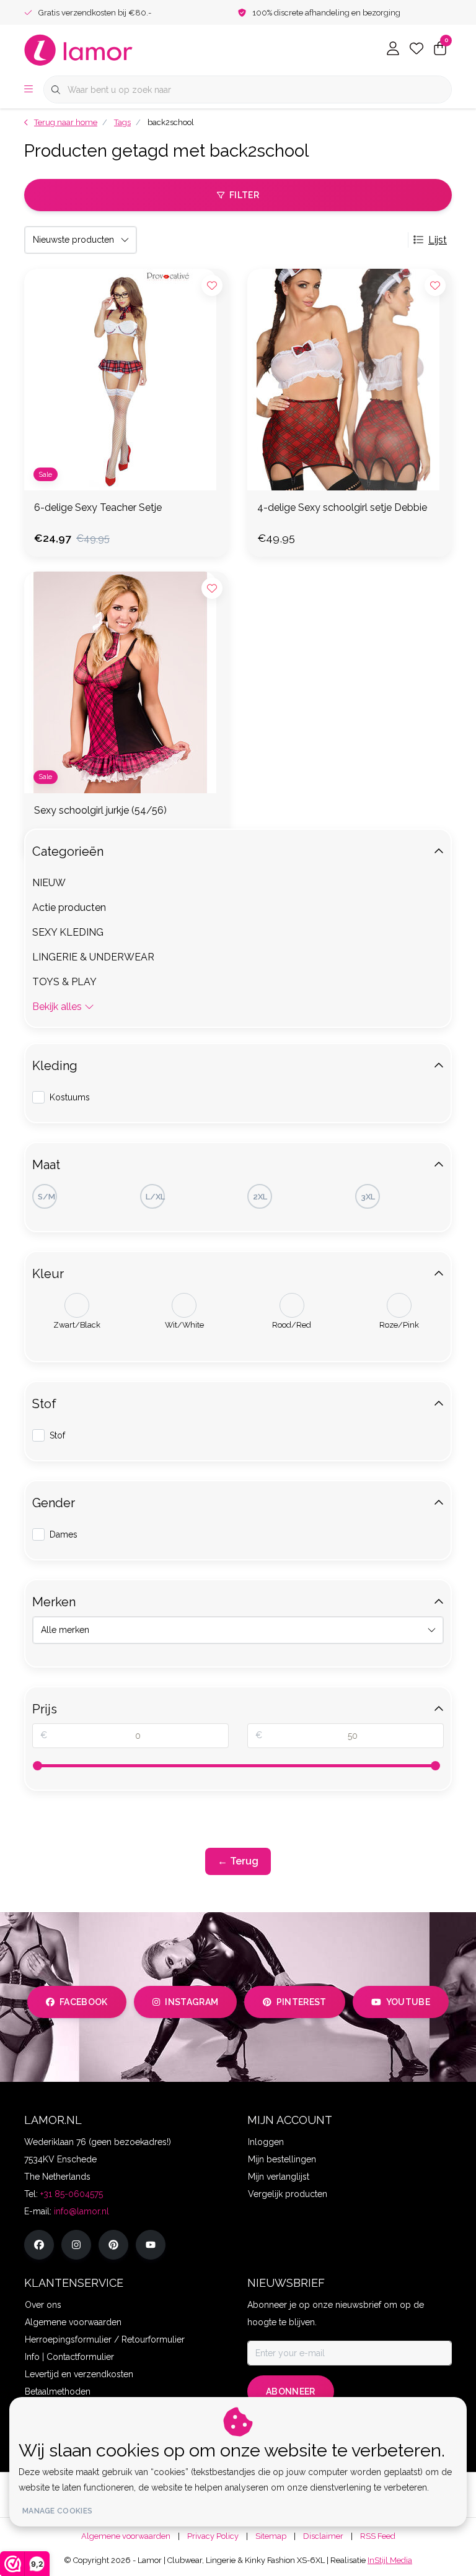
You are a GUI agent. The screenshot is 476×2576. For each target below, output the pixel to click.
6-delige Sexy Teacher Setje (98, 507)
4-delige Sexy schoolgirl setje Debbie (342, 507)
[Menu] (29, 90)
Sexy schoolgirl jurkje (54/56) (100, 810)
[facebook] (39, 2245)
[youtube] (151, 2245)
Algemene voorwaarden (126, 2536)
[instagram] (76, 2245)
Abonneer (291, 2391)
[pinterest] (113, 2245)
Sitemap (271, 2536)
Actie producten (69, 907)
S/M (46, 1197)
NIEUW (49, 883)
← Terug (238, 1861)
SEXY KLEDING (68, 932)
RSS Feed (378, 2536)
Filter (244, 195)
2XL (260, 1197)
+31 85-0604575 (72, 2194)
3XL (368, 1197)
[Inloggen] (393, 50)
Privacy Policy (213, 2536)
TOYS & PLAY (64, 982)
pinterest (302, 2002)
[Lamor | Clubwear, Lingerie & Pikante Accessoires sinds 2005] (79, 49)
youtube (408, 2002)
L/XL (155, 1197)
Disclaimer (323, 2536)
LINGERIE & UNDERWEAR (93, 957)
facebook (84, 2002)
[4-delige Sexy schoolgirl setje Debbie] (350, 380)
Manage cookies (57, 2511)
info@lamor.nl (82, 2211)
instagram (192, 2002)
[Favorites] (416, 50)
